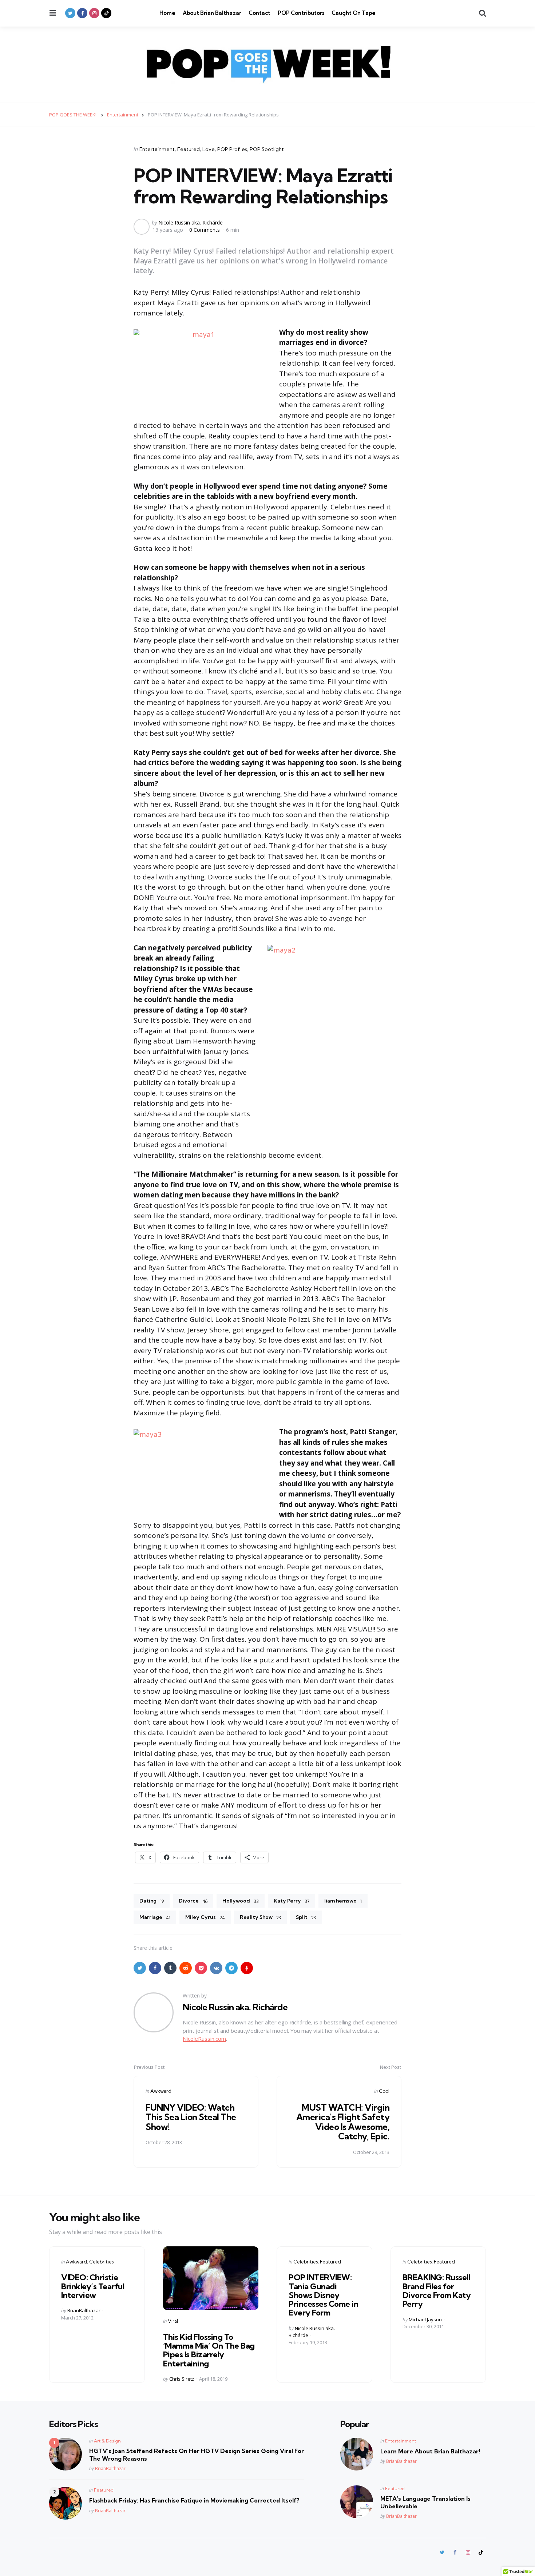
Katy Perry (292, 1901)
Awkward (161, 2091)
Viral (173, 2321)
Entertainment (157, 149)
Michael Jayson (425, 2319)
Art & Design (107, 2441)
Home (167, 13)
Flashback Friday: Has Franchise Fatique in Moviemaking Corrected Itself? (194, 2500)
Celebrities (101, 2262)
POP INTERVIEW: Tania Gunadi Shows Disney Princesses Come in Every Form (323, 2295)
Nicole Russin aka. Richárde (191, 222)
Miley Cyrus (205, 1917)
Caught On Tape (354, 13)
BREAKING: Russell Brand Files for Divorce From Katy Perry (437, 2291)
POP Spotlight (267, 149)
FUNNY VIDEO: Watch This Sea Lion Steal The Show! (191, 2117)
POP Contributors (301, 13)
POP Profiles (232, 149)
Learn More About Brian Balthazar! (430, 2451)
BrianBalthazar (84, 2310)
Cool (384, 2091)
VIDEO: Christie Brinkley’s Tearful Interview (93, 2286)
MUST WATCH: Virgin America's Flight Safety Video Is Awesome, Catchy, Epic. (343, 2122)
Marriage (155, 1917)
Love (209, 149)
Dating (152, 1901)
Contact (259, 13)
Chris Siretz (182, 2379)
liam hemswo (343, 1901)
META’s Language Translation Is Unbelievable (425, 2502)
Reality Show (260, 1917)
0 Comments (205, 230)
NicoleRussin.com (204, 2039)
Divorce (193, 1901)
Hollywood (241, 1901)
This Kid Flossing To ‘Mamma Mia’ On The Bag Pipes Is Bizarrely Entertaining (209, 2350)
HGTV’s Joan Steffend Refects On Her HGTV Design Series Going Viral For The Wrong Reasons (197, 2455)
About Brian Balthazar (212, 13)
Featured (189, 149)
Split (306, 1917)
